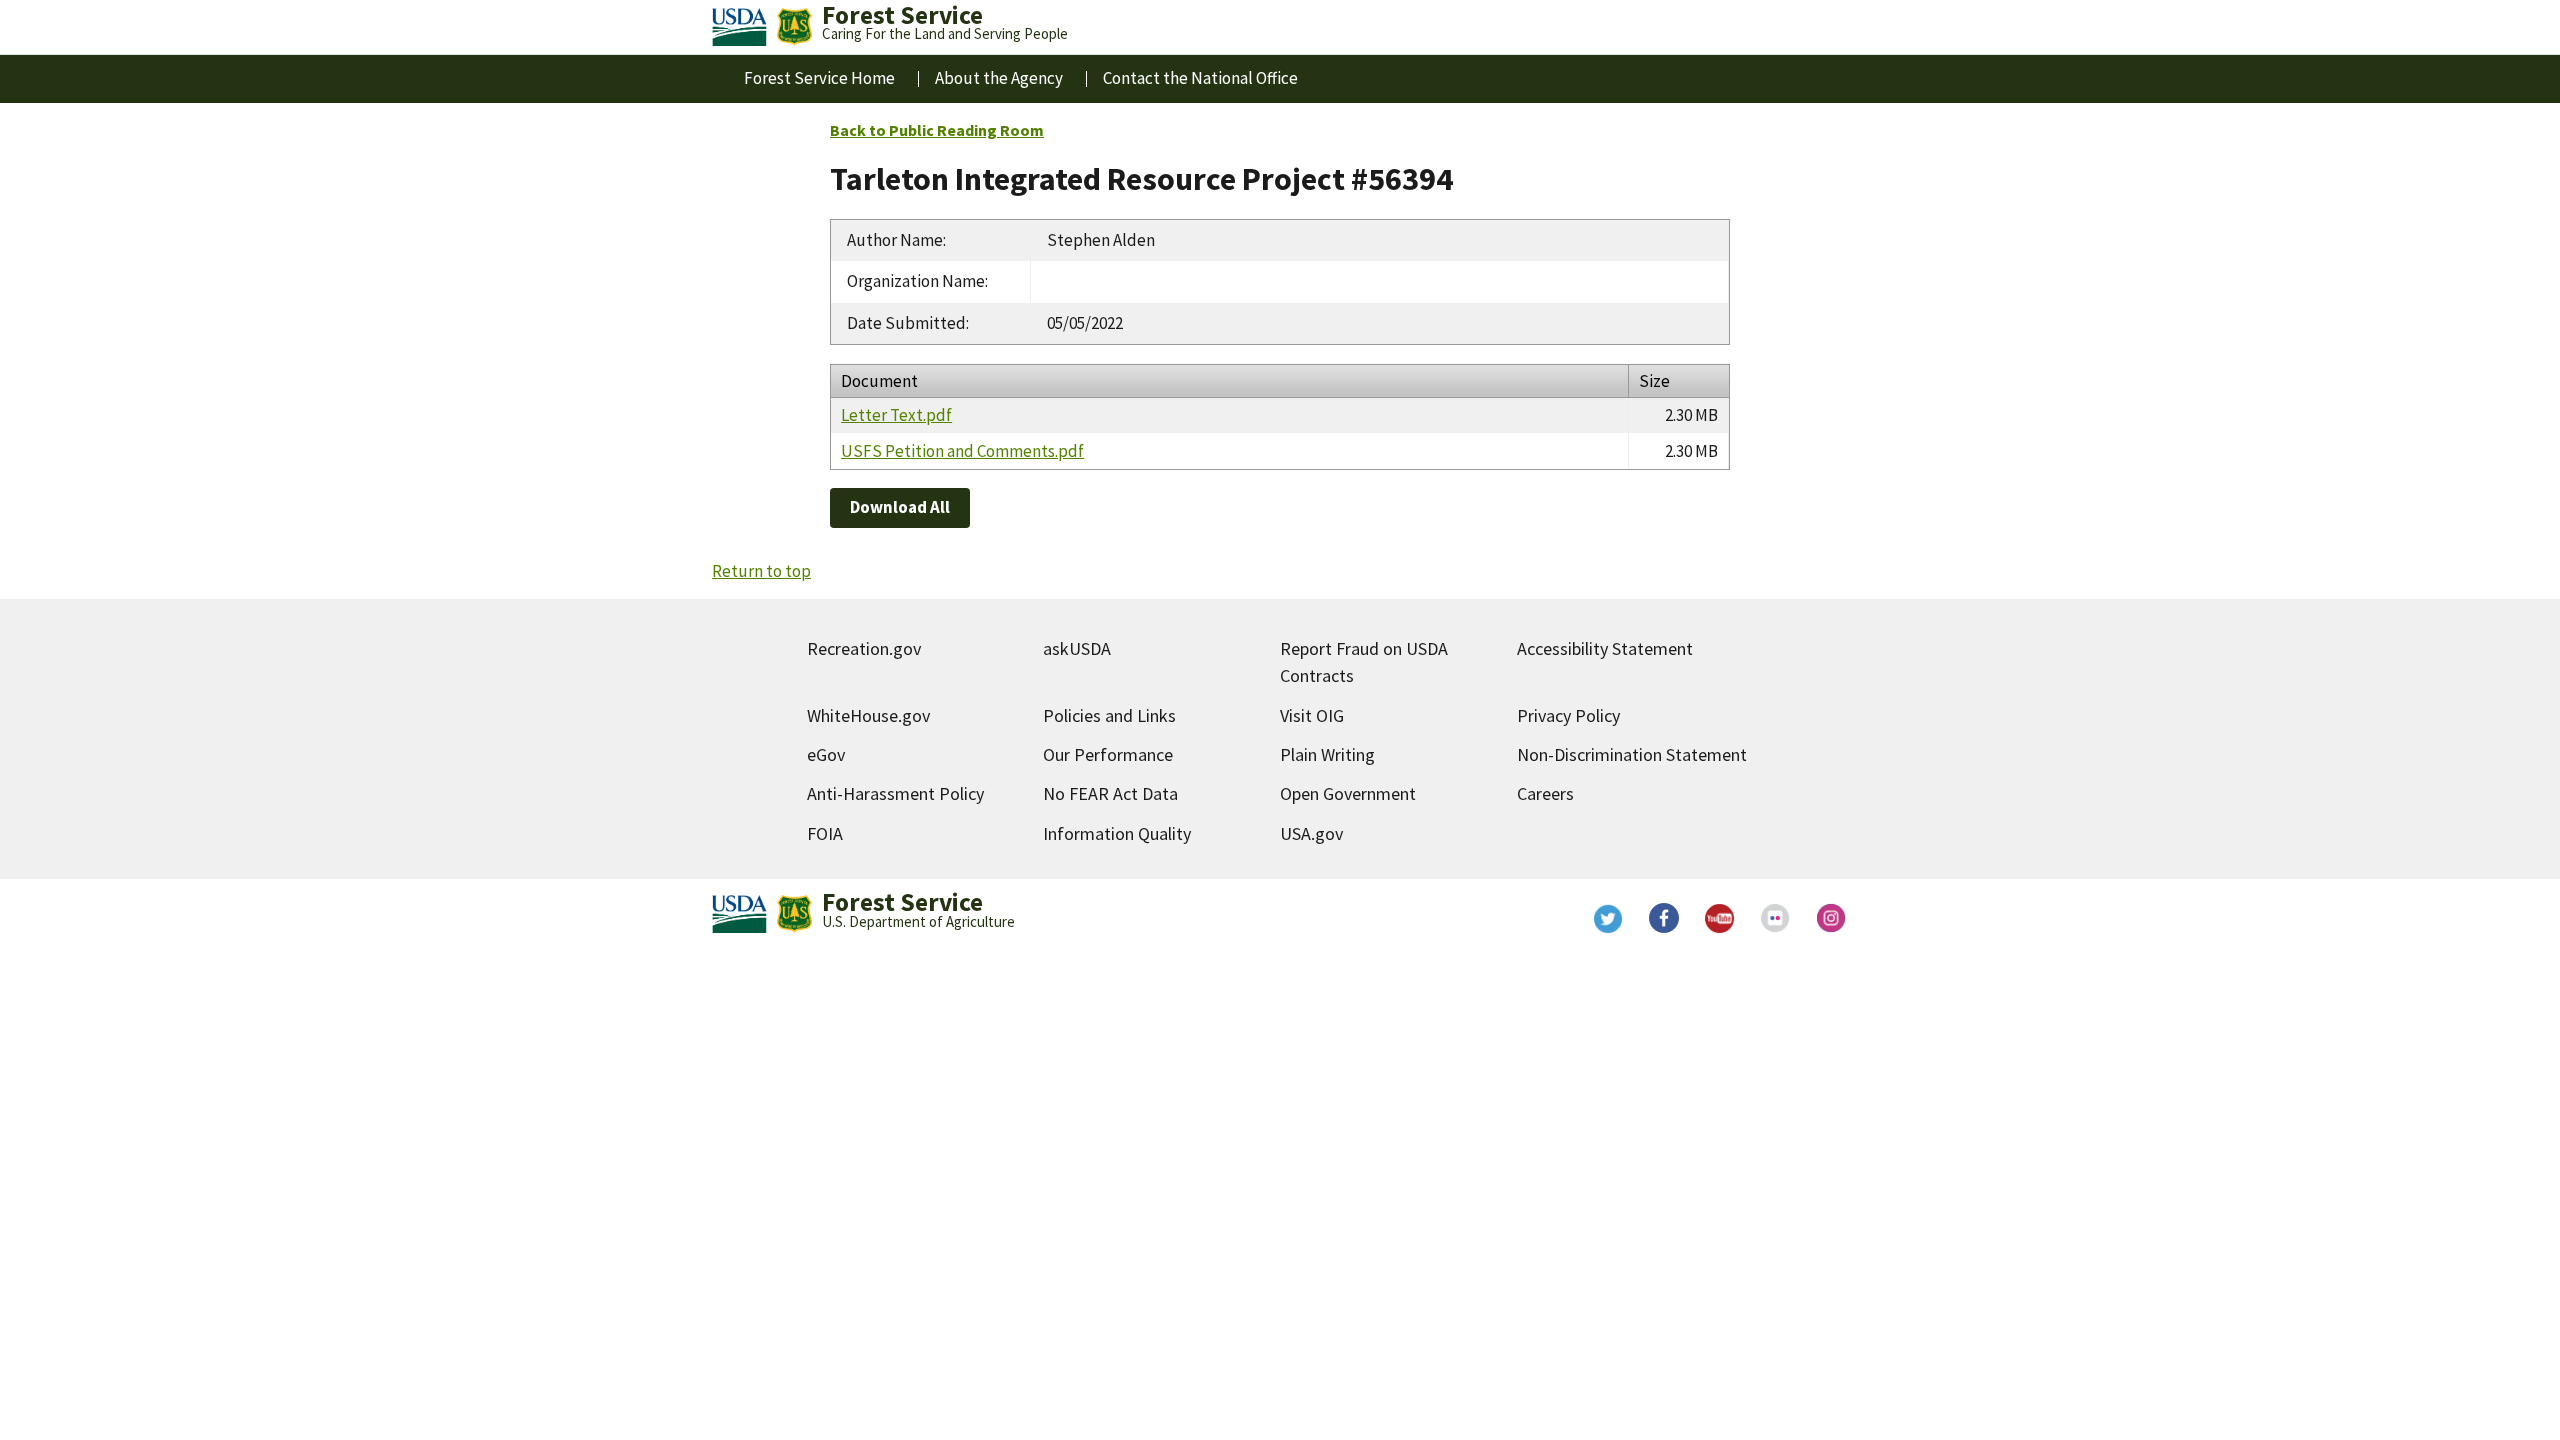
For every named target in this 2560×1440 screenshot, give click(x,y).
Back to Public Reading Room (937, 130)
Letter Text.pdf (896, 415)
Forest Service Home (819, 78)
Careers (1545, 793)
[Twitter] (1608, 918)
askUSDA (1077, 648)
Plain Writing (1327, 754)
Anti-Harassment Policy (895, 793)
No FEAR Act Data (1110, 793)
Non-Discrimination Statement (1632, 754)
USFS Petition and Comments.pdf (962, 451)
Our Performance (1108, 754)
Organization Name (916, 281)
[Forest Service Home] (794, 27)
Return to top (761, 571)
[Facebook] (1664, 918)
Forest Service (902, 902)
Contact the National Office (1200, 78)
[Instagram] (1832, 918)
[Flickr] (1776, 918)
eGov (826, 754)
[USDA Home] (739, 27)
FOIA (825, 833)
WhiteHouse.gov (868, 715)
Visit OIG (1312, 715)
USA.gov (1311, 833)
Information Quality (1117, 833)
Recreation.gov (864, 648)
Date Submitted (906, 323)
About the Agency (999, 78)
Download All (900, 507)
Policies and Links (1109, 715)
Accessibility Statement (1605, 648)
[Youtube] (1720, 918)
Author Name (895, 240)
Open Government (1348, 793)
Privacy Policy (1568, 715)
